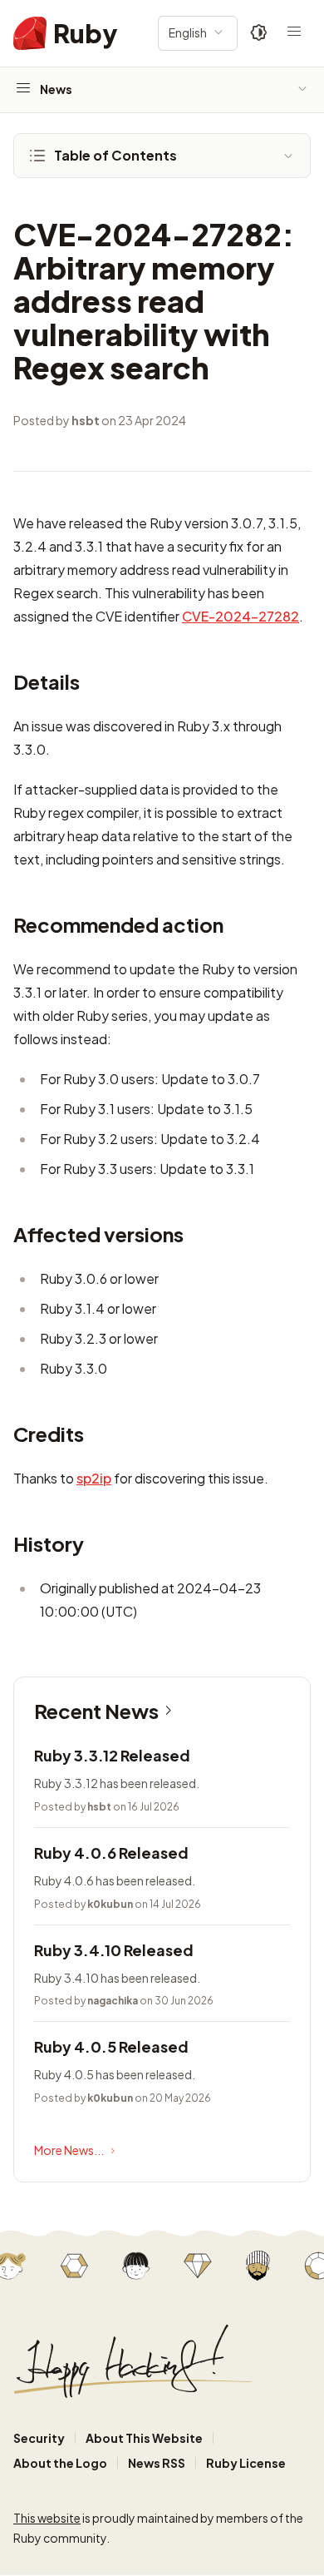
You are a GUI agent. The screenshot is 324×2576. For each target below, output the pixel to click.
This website (47, 2518)
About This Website (144, 2438)
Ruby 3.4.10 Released (114, 1950)
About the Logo (60, 2463)
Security (39, 2438)
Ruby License (246, 2463)
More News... (69, 2150)
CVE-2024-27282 (241, 616)
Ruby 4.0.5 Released (111, 2046)
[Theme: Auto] (259, 33)
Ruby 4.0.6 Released (111, 1853)
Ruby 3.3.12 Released (112, 1755)
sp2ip (94, 1478)
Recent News (96, 1711)
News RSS (157, 2463)
